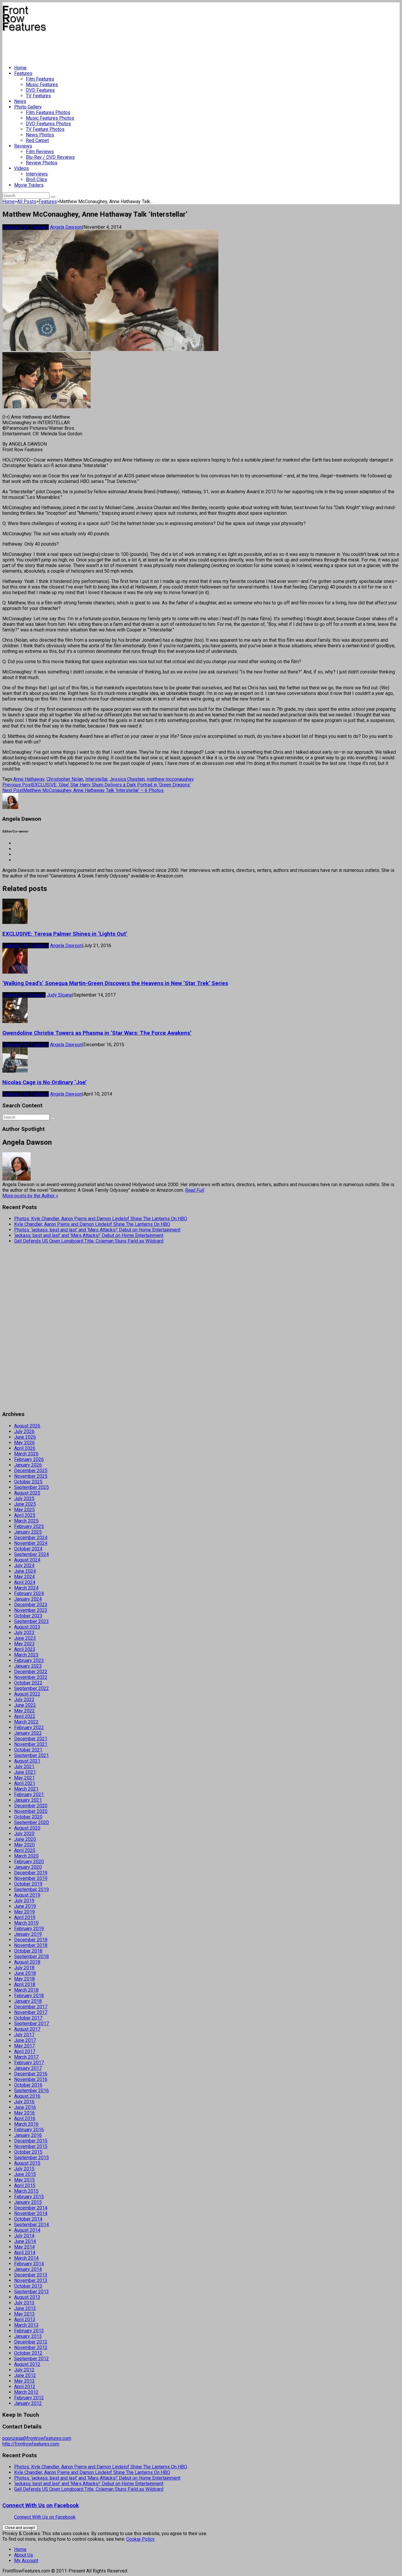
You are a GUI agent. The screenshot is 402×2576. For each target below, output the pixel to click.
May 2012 (24, 2381)
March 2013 (26, 2325)
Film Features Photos (48, 112)
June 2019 (25, 1906)
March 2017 (26, 2057)
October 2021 (28, 1750)
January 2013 (28, 2336)
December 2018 (31, 1940)
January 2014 (28, 2269)
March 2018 (26, 1990)
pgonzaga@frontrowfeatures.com (37, 2438)
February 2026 (29, 1459)
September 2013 (31, 2292)
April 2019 (25, 1917)
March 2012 (26, 2392)
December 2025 (31, 1471)
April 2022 (25, 1716)
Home (20, 68)
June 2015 (25, 2174)
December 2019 (31, 1873)
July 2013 (24, 2303)
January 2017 (28, 2068)
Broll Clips (36, 179)
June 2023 (25, 1638)
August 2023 (27, 1627)
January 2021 (28, 1800)
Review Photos (42, 163)
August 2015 (27, 2163)
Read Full (195, 1190)
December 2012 (31, 2342)
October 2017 (28, 2018)
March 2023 (26, 1655)
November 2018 (31, 1945)
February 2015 (29, 2197)
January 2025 (28, 1532)
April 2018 (25, 1984)
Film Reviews (40, 152)
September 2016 (31, 2091)
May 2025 (24, 1510)
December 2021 (31, 1739)
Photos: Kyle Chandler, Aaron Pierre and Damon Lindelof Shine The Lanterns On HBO (101, 1219)
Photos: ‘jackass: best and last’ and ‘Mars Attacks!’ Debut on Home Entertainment (97, 1230)
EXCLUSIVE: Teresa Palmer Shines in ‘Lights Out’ (65, 934)
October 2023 (28, 1616)
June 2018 (25, 1973)
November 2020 (31, 1811)
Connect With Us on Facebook (41, 2505)
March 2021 (26, 1789)
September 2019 (31, 1889)
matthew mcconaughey (170, 779)
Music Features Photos (50, 118)
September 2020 (31, 1822)
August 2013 (27, 2297)
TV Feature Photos (45, 129)
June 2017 (25, 2040)
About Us (24, 2555)
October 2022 (28, 1683)
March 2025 (26, 1521)
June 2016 (25, 2107)
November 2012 (31, 2347)
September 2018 (31, 1956)
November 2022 (31, 1677)
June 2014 (25, 2241)
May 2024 (24, 1577)
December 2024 (31, 1538)
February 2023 (29, 1660)
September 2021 (31, 1755)
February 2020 (29, 1862)
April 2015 (25, 2185)
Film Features (40, 79)
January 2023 (28, 1666)
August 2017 (27, 2029)
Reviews (23, 146)
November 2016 (31, 2079)
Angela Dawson (66, 227)
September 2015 (31, 2158)
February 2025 (29, 1526)
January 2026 (28, 1465)
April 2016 (25, 2118)
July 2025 (24, 1498)
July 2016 (24, 2102)
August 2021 (27, 1761)
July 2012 (24, 2370)
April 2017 (25, 2051)
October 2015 (28, 2152)
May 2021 (24, 1778)
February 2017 (29, 2063)
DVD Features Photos (48, 124)
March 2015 (26, 2191)
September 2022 (31, 1688)
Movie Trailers (29, 185)
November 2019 (31, 1878)
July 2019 (24, 1901)
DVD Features (40, 90)
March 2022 (26, 1722)
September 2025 (31, 1487)
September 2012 (31, 2359)
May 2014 (24, 2247)
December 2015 (31, 2141)
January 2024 (28, 1599)
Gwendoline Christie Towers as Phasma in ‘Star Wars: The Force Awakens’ (97, 1033)
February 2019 (29, 1929)
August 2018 (27, 1962)
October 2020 (28, 1817)
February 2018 (29, 1996)
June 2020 (25, 1839)
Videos (21, 168)
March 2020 (26, 1856)
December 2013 (31, 2275)
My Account (26, 2561)
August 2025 (27, 1493)
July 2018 (24, 1968)
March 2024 (26, 1588)
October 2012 (28, 2353)
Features (23, 73)
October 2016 (28, 2085)
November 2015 (31, 2146)
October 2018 (28, 1951)
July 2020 (24, 1834)
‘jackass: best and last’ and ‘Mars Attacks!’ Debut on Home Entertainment (89, 1235)
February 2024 (29, 1593)
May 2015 (24, 2180)
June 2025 (25, 1504)
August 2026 (27, 1426)
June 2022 (25, 1705)
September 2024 (31, 1554)
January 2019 (28, 1934)
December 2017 (31, 2007)
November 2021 (31, 1744)
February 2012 (29, 2398)
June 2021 (25, 1772)
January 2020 (28, 1867)
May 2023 (24, 1644)
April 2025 (25, 1515)
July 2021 (24, 1767)
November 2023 (31, 1610)
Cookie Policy (141, 2539)
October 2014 (28, 2219)
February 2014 (29, 2264)
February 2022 (29, 1727)
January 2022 (28, 1733)
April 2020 (25, 1850)
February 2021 (29, 1794)
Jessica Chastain (127, 779)
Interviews (37, 174)
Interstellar (96, 779)
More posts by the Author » (30, 1196)
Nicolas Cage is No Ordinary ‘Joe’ (45, 1082)
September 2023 (31, 1621)
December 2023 (31, 1605)
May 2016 (24, 2113)
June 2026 (25, 1437)
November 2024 (31, 1543)
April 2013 (25, 2320)
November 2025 (31, 1476)
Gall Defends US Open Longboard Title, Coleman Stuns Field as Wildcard (89, 1241)
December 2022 (31, 1672)
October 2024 (28, 1549)
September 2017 (31, 2023)
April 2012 (25, 2387)
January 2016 (28, 2135)
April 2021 (25, 1783)
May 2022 (24, 1711)
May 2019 (24, 1912)
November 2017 (31, 2012)
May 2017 (24, 2046)
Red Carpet (37, 140)
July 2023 (24, 1633)
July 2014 (24, 2236)
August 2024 (27, 1560)
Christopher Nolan (65, 779)
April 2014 (25, 2252)
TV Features (38, 96)
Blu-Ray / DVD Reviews (50, 157)
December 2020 (31, 1806)
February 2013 (29, 2331)
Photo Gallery (28, 107)
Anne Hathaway (29, 779)
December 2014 (31, 2208)
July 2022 (24, 1700)
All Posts (27, 202)
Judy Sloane (59, 995)
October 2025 (28, 1482)
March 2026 (26, 1454)
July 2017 (24, 2035)
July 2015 (24, 2169)
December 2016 (31, 2074)
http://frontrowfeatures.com (31, 2444)
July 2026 (24, 1431)
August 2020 (27, 1828)
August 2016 (27, 2096)
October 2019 (28, 1884)
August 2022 (27, 1694)
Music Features (42, 85)
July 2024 (24, 1566)
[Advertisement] (109, 46)
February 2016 (29, 2130)
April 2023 (25, 1649)
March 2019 (26, 1923)
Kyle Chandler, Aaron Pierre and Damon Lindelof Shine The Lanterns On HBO (92, 1224)
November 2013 (31, 2280)
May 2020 (24, 1845)
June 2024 (25, 1571)
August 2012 (27, 2364)
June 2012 (25, 2375)
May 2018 (24, 1979)
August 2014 (27, 2230)
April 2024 (25, 1582)
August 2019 (27, 1895)
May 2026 (24, 1443)
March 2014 (26, 2258)
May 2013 (24, 2314)
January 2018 (28, 2001)
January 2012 (28, 2403)
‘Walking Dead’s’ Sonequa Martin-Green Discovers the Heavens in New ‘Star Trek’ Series (115, 983)
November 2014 (31, 2213)
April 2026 (25, 1448)
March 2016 (26, 2124)
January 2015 (28, 2202)
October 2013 (28, 2286)
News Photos (40, 135)
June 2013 (25, 2308)
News (20, 101)
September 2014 (31, 2225)
